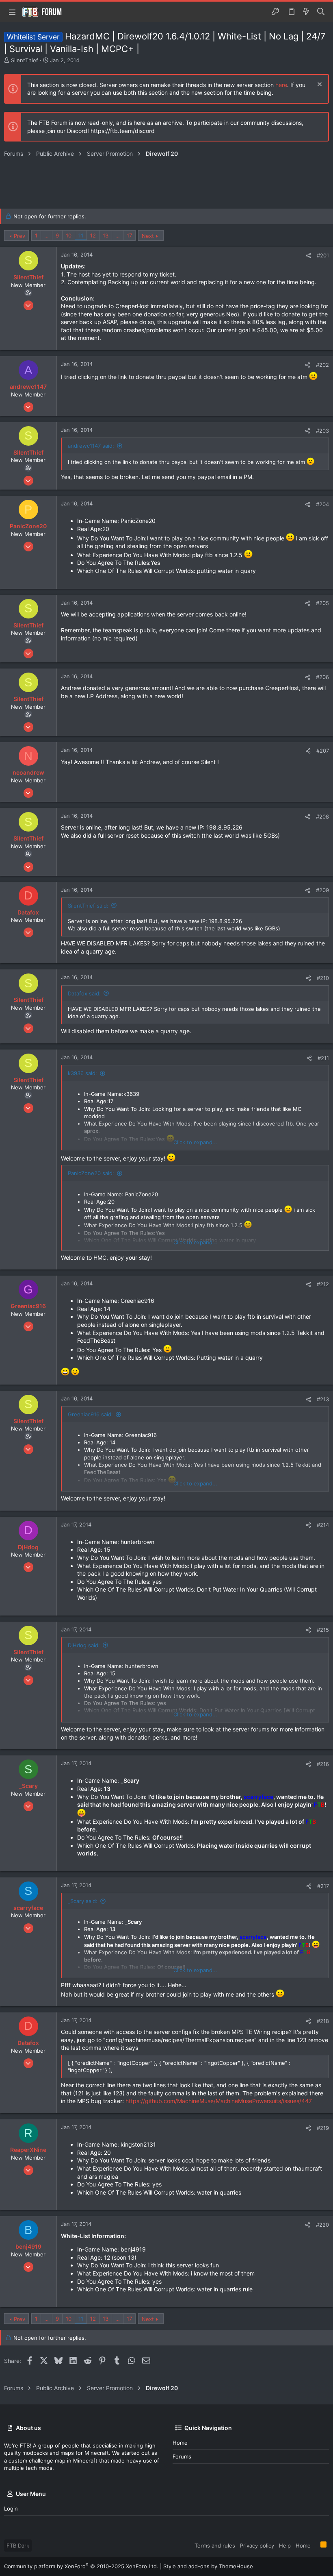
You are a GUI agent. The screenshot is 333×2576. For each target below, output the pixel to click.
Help (285, 2546)
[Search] (321, 12)
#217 (323, 1886)
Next (148, 236)
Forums (182, 2456)
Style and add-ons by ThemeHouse (208, 2566)
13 (106, 235)
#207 (323, 751)
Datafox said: (84, 993)
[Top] (316, 2545)
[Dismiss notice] (319, 85)
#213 (323, 1399)
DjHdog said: (84, 1645)
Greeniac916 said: (90, 1414)
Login (11, 2508)
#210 (323, 978)
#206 (322, 677)
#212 (323, 1284)
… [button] (46, 235)
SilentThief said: (88, 906)
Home (180, 2443)
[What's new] (306, 12)
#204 (322, 504)
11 (81, 235)
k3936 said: (82, 1073)
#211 (323, 1058)
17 (129, 235)
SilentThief (25, 60)
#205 (322, 603)
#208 (322, 817)
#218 (323, 2021)
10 (69, 235)
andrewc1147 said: (91, 446)
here (281, 85)
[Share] (308, 256)
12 (93, 235)
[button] (12, 12)
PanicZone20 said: (91, 1173)
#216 (323, 1764)
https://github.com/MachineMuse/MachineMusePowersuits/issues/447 (219, 2101)
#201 (323, 255)
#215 (323, 1630)
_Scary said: (83, 1901)
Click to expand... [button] (195, 1142)
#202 (322, 365)
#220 (322, 2225)
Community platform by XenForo (81, 2566)
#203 (322, 431)
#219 (323, 2128)
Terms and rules (215, 2546)
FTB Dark (18, 2546)
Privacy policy (257, 2546)
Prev (19, 236)
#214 (323, 1525)
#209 (322, 890)
